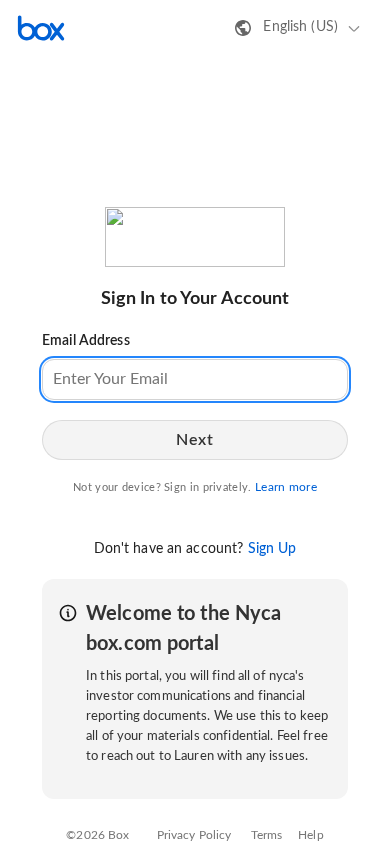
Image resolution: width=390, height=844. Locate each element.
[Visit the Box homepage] (41, 28)
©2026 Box (97, 835)
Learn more (286, 487)
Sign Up (272, 549)
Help (311, 835)
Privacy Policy (194, 835)
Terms (267, 835)
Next (194, 440)
